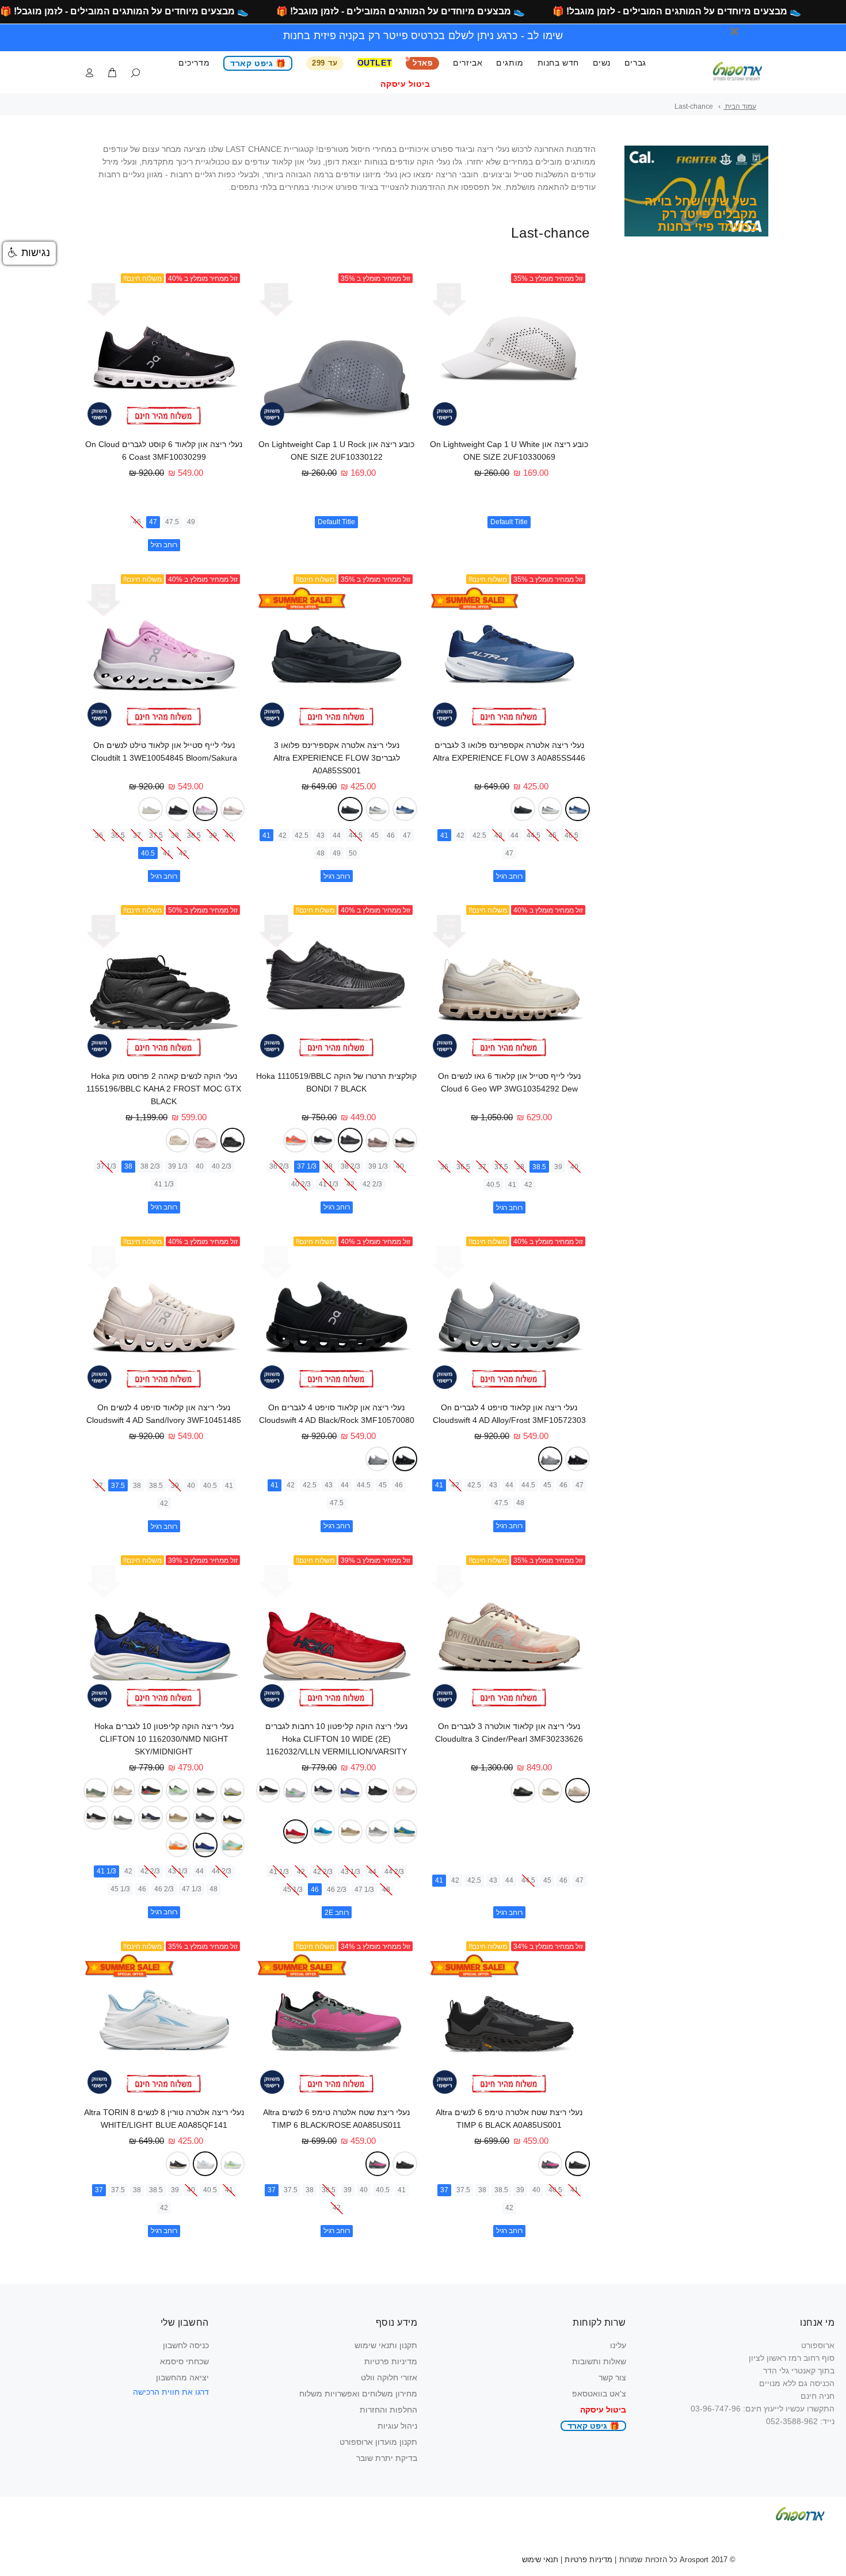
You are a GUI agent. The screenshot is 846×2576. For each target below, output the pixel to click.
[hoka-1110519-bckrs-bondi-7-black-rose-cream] (405, 1140)
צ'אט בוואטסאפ (599, 2394)
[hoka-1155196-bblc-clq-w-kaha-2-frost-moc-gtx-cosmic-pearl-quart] (205, 1140)
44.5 (533, 835)
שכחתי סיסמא (184, 2361)
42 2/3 (372, 1184)
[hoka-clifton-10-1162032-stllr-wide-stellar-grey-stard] (378, 1832)
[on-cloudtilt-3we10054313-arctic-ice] (150, 809)
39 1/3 (378, 1166)
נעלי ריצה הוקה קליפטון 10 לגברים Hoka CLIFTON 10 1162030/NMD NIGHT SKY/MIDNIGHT (164, 1739)
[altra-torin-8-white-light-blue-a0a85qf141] (205, 2164)
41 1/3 (329, 1184)
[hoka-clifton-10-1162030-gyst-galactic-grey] (123, 1818)
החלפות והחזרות (388, 2410)
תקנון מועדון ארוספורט (378, 2442)
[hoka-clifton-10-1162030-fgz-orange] (178, 1845)
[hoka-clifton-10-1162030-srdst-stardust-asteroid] (233, 1790)
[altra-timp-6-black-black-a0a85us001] (577, 2163)
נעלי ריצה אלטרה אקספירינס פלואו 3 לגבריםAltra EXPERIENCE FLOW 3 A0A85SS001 (337, 758)
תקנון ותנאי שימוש (386, 2345)
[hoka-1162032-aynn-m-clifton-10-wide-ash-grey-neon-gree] (296, 1790)
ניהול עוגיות (397, 2426)
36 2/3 (279, 1166)
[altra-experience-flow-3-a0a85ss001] (523, 809)
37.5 (156, 835)
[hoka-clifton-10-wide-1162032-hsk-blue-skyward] (323, 1832)
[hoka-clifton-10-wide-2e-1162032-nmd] (350, 1790)
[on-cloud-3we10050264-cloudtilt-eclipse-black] (178, 809)
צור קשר (612, 2377)
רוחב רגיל (164, 545)
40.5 (148, 853)
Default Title (509, 522)
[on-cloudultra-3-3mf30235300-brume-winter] (550, 1790)
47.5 (172, 522)
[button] (29, 253)
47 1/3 (364, 1890)
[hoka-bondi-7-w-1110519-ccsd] (296, 1140)
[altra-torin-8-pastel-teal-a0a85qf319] (233, 2163)
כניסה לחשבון (186, 2345)
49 (191, 522)
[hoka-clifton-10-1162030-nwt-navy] (150, 1818)
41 (444, 835)
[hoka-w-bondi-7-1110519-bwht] (323, 1140)
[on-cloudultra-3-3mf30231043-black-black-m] (523, 1790)
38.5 (194, 835)
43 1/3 (350, 1872)
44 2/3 (394, 1872)
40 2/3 (301, 1184)
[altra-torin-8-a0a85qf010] (178, 2164)
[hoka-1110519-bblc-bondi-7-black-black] (350, 1140)
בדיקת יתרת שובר (387, 2458)
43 (498, 835)
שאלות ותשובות (599, 2361)
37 (137, 835)
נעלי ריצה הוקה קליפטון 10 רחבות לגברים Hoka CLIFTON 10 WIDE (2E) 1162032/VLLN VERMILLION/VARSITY (336, 1739)
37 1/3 (307, 1166)
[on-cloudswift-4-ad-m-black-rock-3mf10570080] (577, 1459)
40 (229, 835)
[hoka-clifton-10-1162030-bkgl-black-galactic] (150, 1790)
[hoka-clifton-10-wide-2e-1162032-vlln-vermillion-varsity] (296, 1832)
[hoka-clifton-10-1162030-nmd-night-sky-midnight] (205, 1845)
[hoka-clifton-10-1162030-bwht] (96, 1818)
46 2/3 (337, 1890)
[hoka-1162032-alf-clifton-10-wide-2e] (405, 1831)
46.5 (571, 835)
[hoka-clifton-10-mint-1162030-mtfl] (178, 1790)
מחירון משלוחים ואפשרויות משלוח (358, 2394)
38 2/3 (350, 1166)
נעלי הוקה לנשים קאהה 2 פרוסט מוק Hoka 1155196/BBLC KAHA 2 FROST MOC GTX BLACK (164, 1089)
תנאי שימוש (540, 2560)
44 (515, 835)
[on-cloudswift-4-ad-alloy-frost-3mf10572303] (550, 1459)
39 (213, 835)
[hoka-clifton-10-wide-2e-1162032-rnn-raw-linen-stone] (350, 1832)
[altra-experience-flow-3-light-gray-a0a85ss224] (550, 809)
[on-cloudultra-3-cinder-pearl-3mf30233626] (577, 1790)
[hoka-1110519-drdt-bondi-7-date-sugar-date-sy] (378, 1140)
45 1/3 (293, 1890)
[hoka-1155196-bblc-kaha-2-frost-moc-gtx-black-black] (233, 1140)
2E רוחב (337, 1913)
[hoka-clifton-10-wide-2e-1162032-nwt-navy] (323, 1790)
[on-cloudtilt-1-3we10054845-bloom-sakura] (205, 809)
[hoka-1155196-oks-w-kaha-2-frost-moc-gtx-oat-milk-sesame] (178, 1140)
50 (353, 853)
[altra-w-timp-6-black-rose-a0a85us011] (550, 2164)
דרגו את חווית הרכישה (171, 2392)
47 (153, 522)
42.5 (479, 835)
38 (175, 835)
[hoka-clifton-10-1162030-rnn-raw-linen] (178, 1818)
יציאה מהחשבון (182, 2377)
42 (460, 835)
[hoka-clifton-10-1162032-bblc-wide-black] (378, 1790)
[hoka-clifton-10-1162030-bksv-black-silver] (205, 1818)
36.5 (118, 835)
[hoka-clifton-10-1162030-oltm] (123, 1790)
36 (99, 835)
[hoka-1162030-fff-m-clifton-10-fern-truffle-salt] (96, 1790)
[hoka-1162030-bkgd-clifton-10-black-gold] (233, 1818)
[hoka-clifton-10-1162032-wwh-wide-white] (405, 1790)
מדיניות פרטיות (391, 2361)
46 (137, 522)
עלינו (618, 2345)
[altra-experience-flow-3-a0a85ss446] (577, 809)
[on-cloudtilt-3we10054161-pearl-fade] (233, 809)
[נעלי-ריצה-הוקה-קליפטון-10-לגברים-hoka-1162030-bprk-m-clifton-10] (233, 1845)
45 (552, 835)
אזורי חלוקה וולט (389, 2377)
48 (321, 853)
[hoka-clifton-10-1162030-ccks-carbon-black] (205, 1790)
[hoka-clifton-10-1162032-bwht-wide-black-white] (268, 1790)
